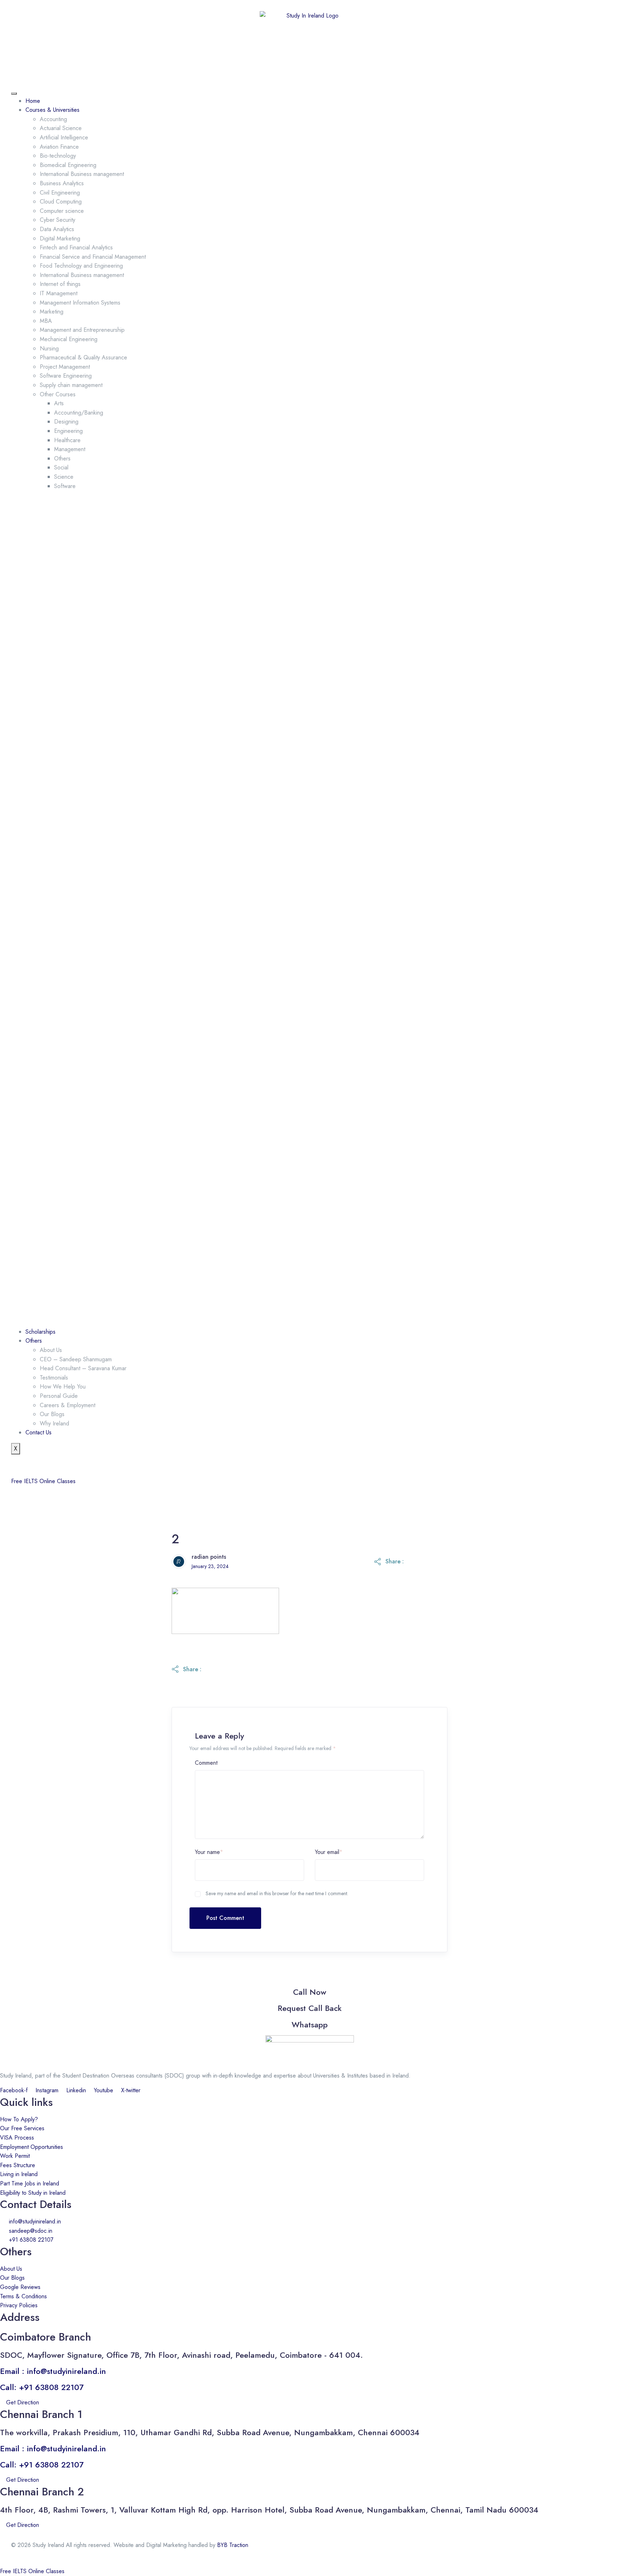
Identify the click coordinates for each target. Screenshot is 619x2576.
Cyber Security (57, 220)
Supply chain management (71, 385)
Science (64, 477)
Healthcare (67, 440)
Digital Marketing (60, 238)
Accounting (53, 119)
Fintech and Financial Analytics (76, 247)
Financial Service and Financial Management (93, 257)
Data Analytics (57, 229)
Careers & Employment (68, 1405)
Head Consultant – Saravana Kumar (83, 1368)
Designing (66, 422)
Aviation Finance (59, 147)
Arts (59, 403)
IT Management (59, 293)
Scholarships (40, 1332)
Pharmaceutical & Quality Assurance (83, 357)
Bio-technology (58, 156)
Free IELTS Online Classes (43, 1481)
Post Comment (225, 1918)
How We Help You (63, 1387)
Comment (206, 1763)
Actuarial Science (61, 128)
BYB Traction (233, 2545)
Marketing (52, 312)
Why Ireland (54, 1423)
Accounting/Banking (79, 413)
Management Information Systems (80, 303)
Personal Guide (59, 1396)
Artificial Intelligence (64, 137)
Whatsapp (310, 2025)
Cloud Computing (61, 202)
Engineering (68, 431)
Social (61, 467)
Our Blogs (52, 1414)
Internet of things (60, 284)
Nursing (49, 348)
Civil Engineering (60, 193)
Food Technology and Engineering (81, 266)
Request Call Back (310, 2008)
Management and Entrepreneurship (82, 330)
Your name (209, 1852)
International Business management (82, 174)
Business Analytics (62, 183)
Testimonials (54, 1378)
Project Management (65, 367)
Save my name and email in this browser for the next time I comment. (277, 1893)
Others (62, 458)
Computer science (62, 211)
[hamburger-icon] (14, 94)
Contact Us (39, 1432)
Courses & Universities (52, 110)
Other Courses (58, 394)
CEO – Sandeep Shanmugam (76, 1359)
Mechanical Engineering (69, 339)
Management (70, 449)
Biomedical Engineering (68, 165)
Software (65, 486)
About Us (51, 1350)
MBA (46, 321)
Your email (329, 1852)
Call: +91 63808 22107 (42, 2387)
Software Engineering (66, 376)
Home (33, 101)
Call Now (310, 1992)
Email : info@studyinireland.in (53, 2371)
